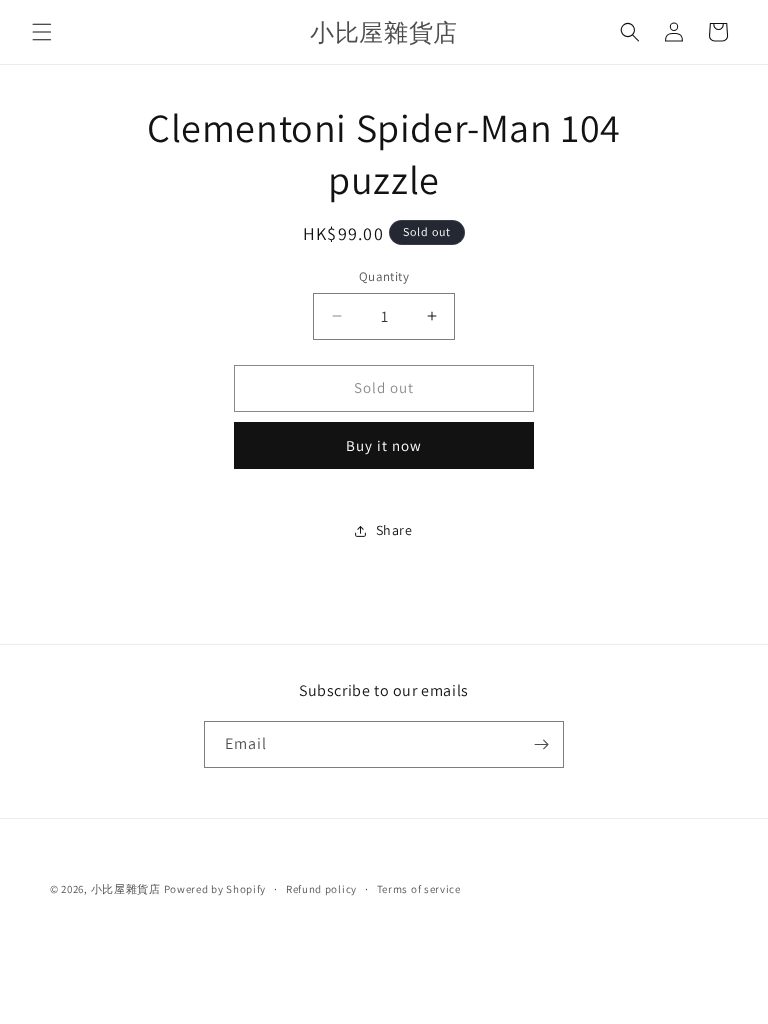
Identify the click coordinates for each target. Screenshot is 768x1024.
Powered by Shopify (215, 889)
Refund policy (321, 889)
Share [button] (394, 530)
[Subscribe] (541, 744)
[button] (42, 32)
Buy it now (384, 445)
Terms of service (419, 889)
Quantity (384, 276)
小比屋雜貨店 (126, 889)
